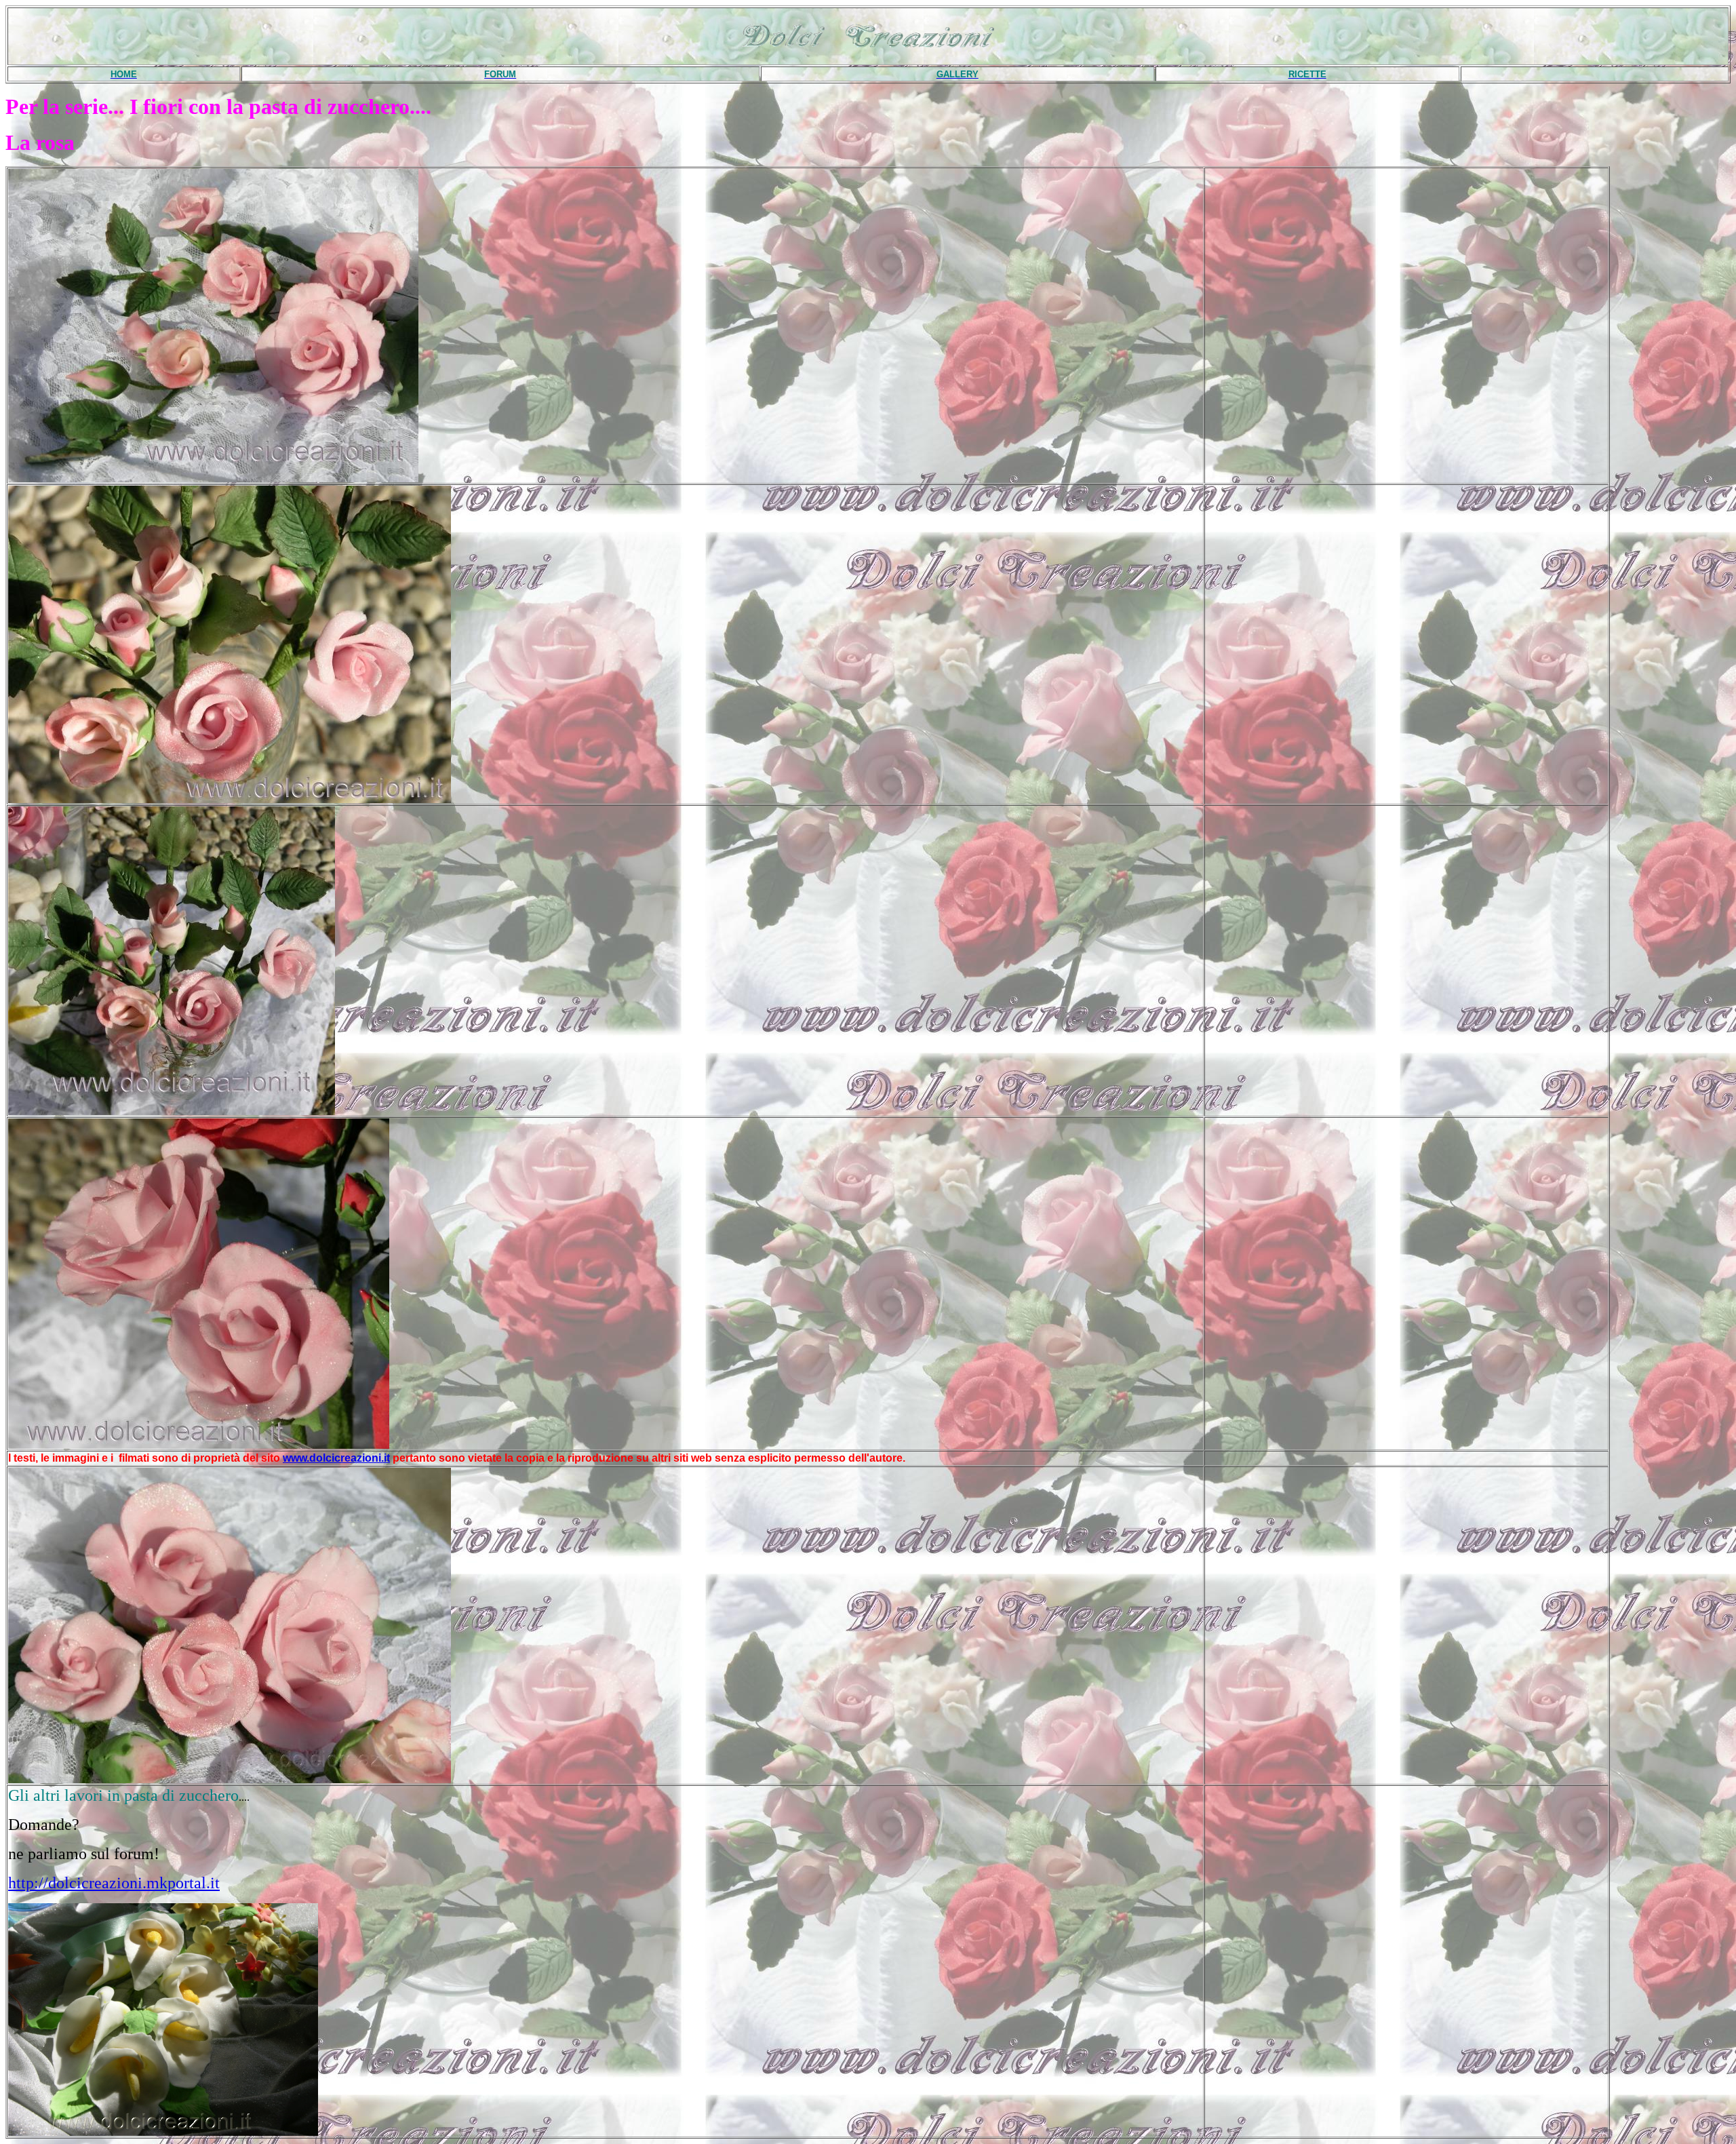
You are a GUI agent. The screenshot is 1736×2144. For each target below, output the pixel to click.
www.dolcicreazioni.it (336, 1458)
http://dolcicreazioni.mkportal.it (114, 1883)
